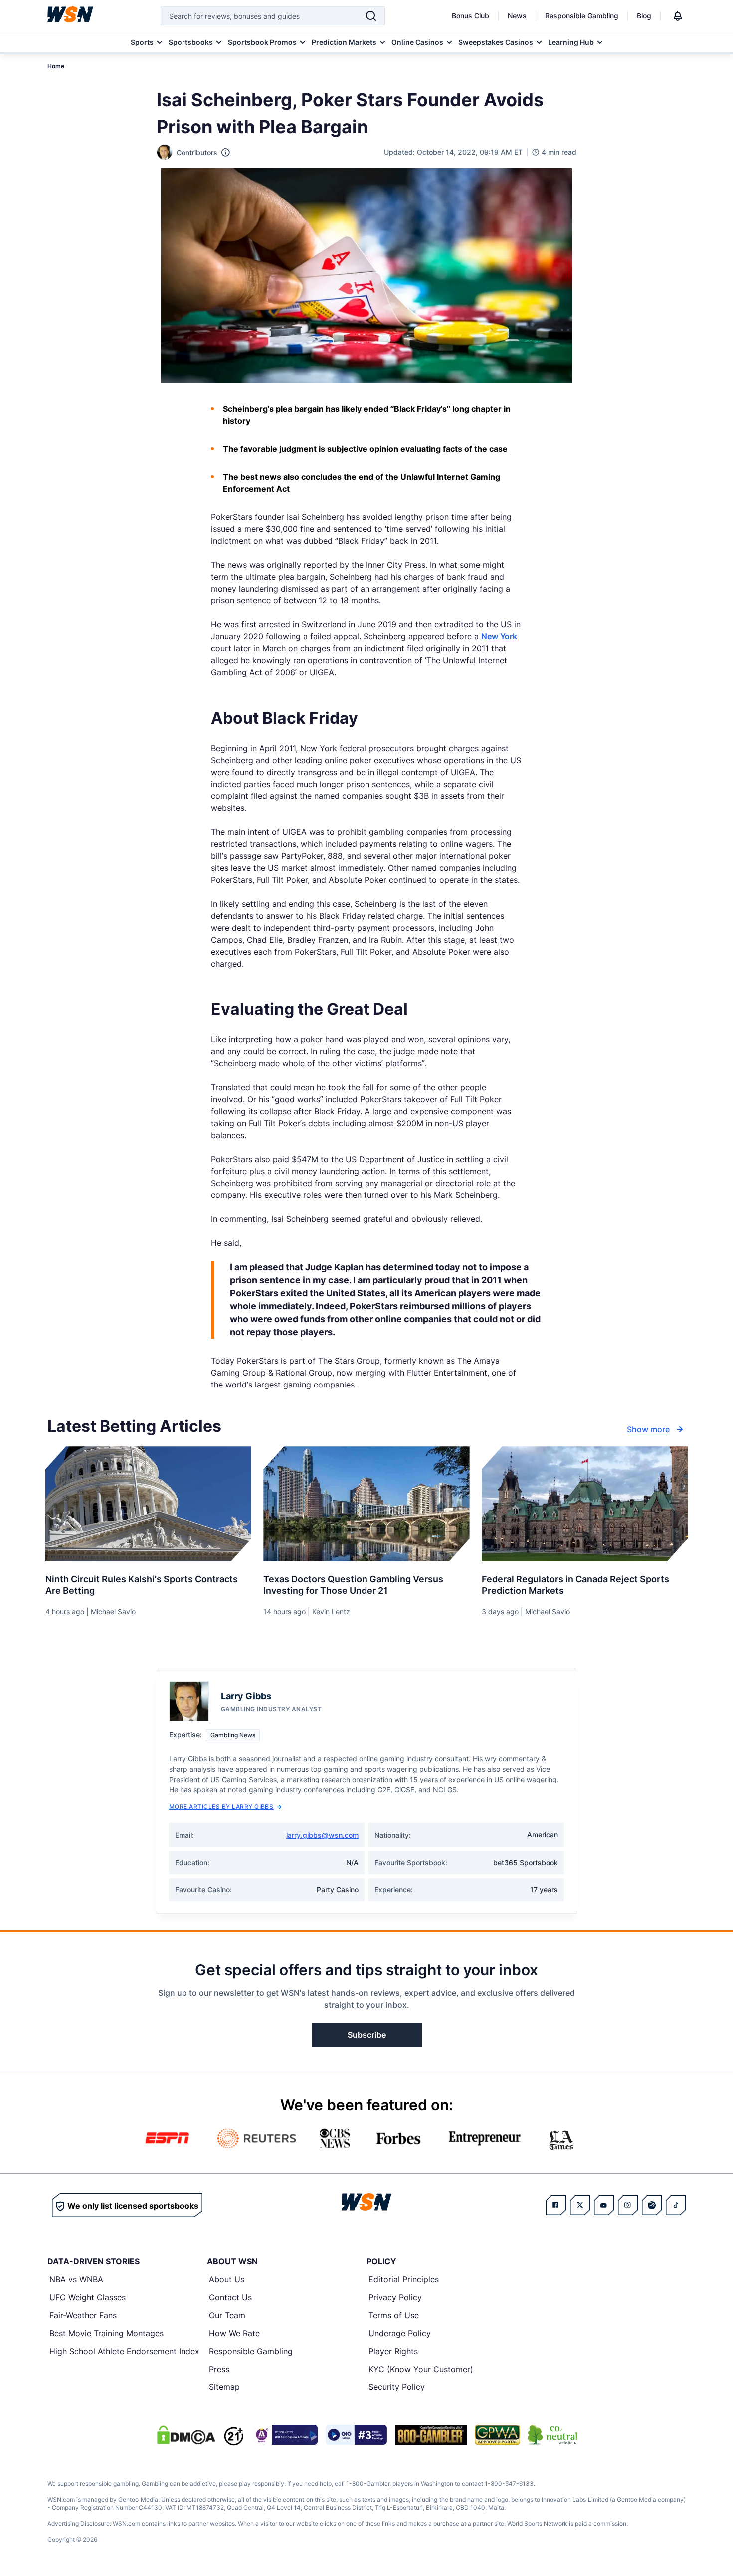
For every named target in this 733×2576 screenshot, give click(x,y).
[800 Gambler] (431, 2435)
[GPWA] (497, 2435)
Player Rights (393, 2351)
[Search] (371, 16)
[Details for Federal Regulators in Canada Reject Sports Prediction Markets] (585, 1504)
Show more (648, 1429)
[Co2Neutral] (552, 2435)
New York (499, 636)
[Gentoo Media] (356, 2435)
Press (219, 2369)
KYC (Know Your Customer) (421, 2369)
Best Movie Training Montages (106, 2333)
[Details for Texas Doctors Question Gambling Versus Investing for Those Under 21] (366, 1504)
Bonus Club (470, 16)
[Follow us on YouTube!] (604, 2205)
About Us (227, 2279)
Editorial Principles (404, 2279)
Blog (644, 16)
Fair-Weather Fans (83, 2315)
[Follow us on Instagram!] (628, 2205)
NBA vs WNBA (76, 2279)
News (517, 16)
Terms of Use (394, 2315)
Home (56, 66)
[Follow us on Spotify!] (652, 2205)
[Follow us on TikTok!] (676, 2205)
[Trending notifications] (678, 16)
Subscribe (367, 2035)
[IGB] (285, 2435)
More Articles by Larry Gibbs (221, 1807)
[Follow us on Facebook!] (556, 2205)
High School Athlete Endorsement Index (124, 2351)
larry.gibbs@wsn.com (322, 1835)
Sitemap (224, 2387)
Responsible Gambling (582, 16)
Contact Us (230, 2297)
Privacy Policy (395, 2297)
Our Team (227, 2315)
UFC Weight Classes (88, 2297)
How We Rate (234, 2333)
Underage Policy (400, 2333)
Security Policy (397, 2387)
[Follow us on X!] (580, 2205)
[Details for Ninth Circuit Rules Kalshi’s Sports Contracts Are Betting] (148, 1504)
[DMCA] (186, 2435)
